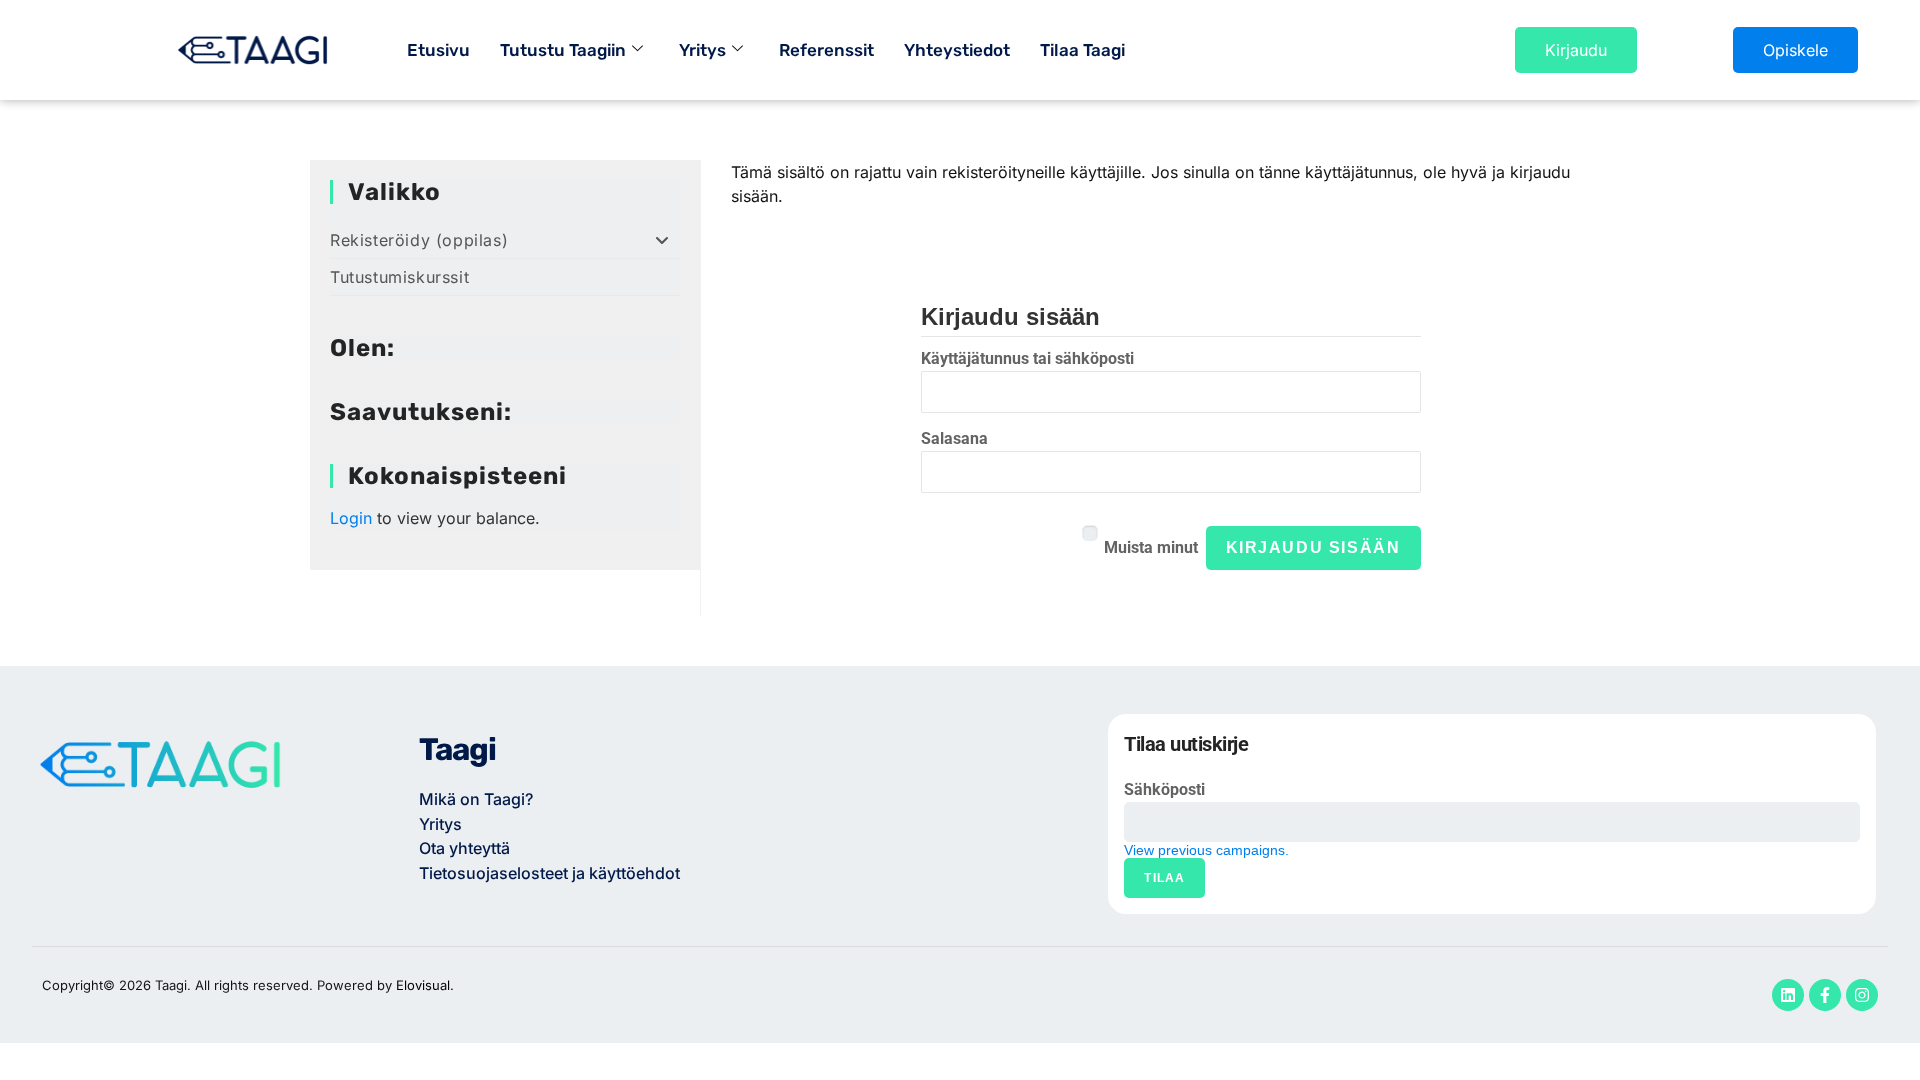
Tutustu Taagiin (563, 50)
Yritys (702, 50)
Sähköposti (1164, 789)
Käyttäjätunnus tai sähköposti (1027, 358)
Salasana (954, 438)
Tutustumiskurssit (399, 277)
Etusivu (438, 50)
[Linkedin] (1788, 995)
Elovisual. (425, 985)
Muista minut (1151, 547)
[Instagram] (1862, 995)
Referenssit (826, 50)
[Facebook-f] (1825, 995)
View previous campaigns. (1206, 850)
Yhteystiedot (957, 50)
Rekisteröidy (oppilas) (419, 240)
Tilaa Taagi (1082, 50)
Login (351, 518)
